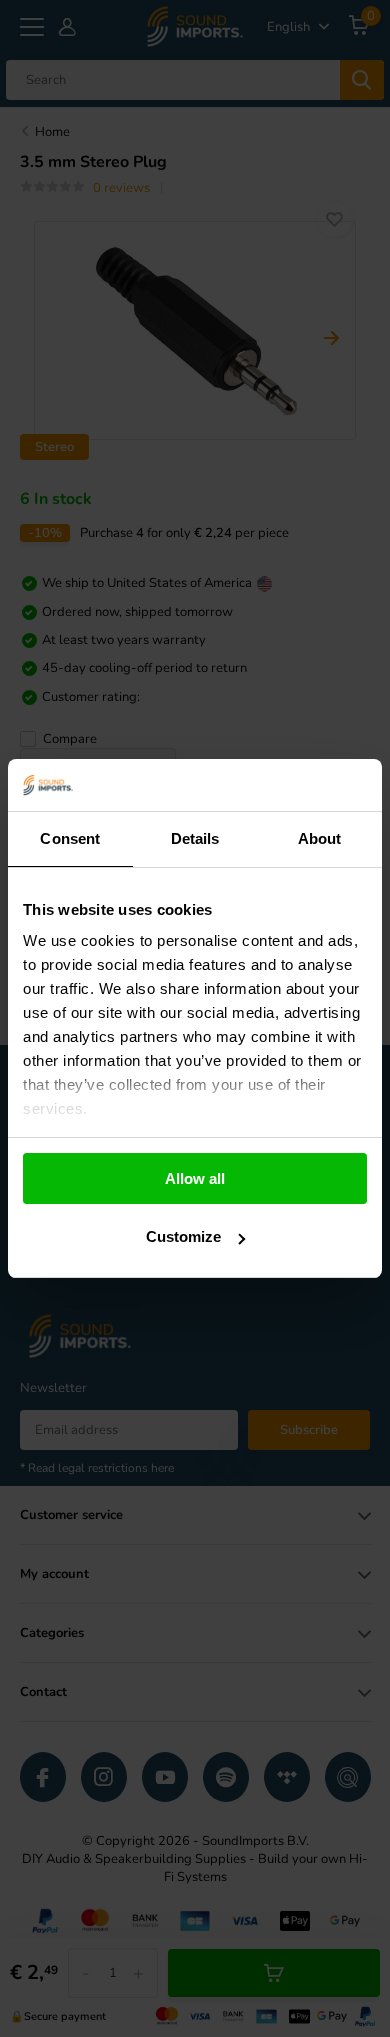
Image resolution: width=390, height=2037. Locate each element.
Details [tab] (195, 838)
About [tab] (320, 838)
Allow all (195, 1178)
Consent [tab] (70, 838)
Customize (183, 1236)
